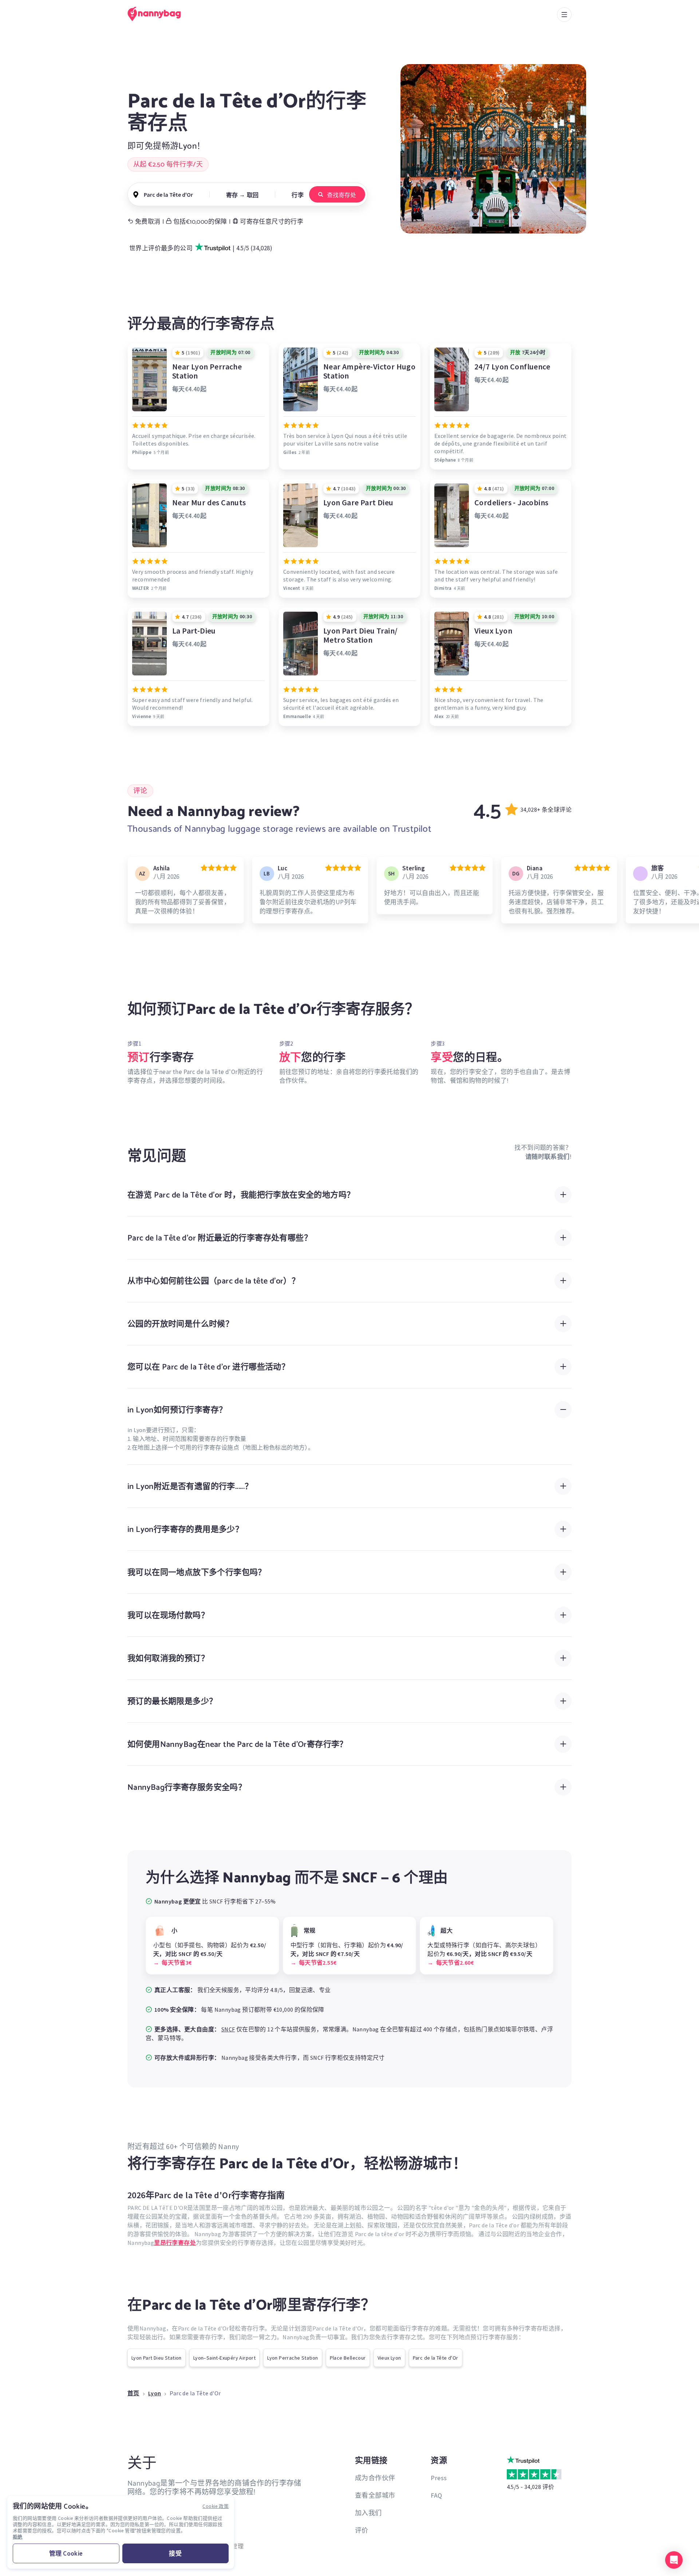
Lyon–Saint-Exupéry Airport (224, 2358)
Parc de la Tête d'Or (436, 2358)
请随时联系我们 (548, 1157)
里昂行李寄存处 (175, 2243)
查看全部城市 (375, 2495)
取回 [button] (253, 195)
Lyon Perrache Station (293, 2358)
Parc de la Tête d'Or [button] (168, 195)
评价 (362, 2530)
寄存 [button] (232, 195)
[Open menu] (564, 15)
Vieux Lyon (389, 2358)
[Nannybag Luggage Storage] (158, 14)
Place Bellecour (348, 2358)
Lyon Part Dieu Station (157, 2358)
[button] (674, 2560)
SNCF (228, 2029)
